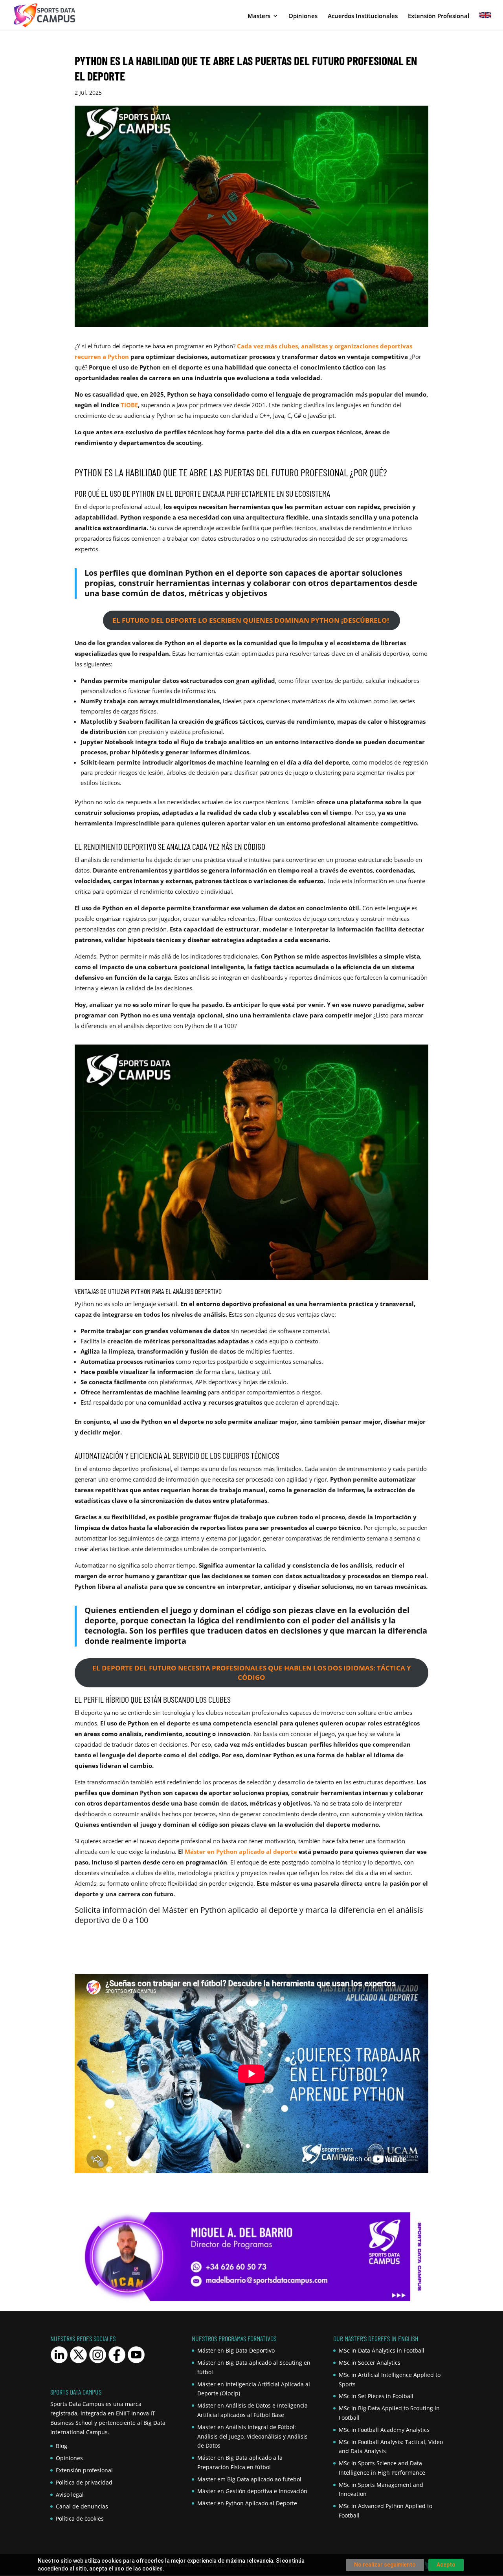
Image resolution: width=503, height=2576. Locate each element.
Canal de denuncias (82, 2506)
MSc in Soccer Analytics (370, 2363)
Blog (61, 2446)
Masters (259, 16)
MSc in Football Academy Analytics (384, 2430)
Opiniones (303, 16)
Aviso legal (70, 2495)
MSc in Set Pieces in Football (376, 2396)
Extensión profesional (84, 2470)
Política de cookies (80, 2518)
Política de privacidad (84, 2482)
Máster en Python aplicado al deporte (240, 1851)
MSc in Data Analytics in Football (382, 2350)
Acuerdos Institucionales (363, 16)
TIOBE (129, 405)
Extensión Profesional (439, 16)
